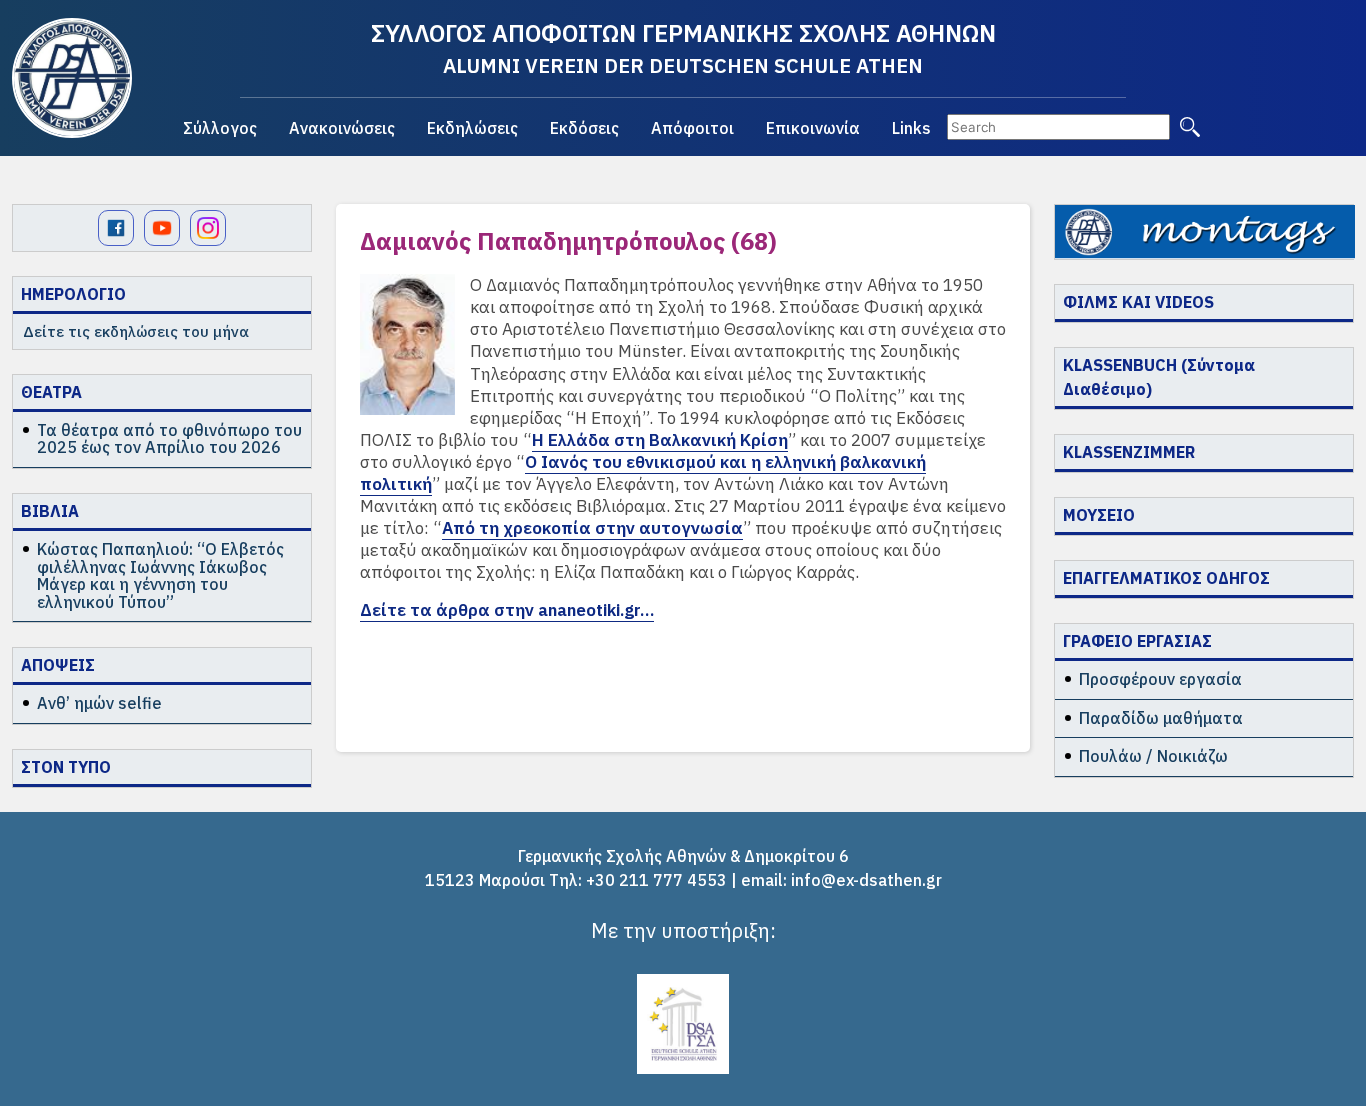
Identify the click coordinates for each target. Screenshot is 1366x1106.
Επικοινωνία (813, 128)
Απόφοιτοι (692, 128)
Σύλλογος (220, 128)
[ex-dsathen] (72, 78)
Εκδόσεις (584, 128)
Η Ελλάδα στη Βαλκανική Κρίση (660, 440)
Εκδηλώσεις (472, 128)
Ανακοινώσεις (342, 128)
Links (911, 128)
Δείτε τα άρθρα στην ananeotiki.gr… (507, 610)
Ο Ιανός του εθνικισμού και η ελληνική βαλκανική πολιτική (643, 473)
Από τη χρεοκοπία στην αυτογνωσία (592, 528)
